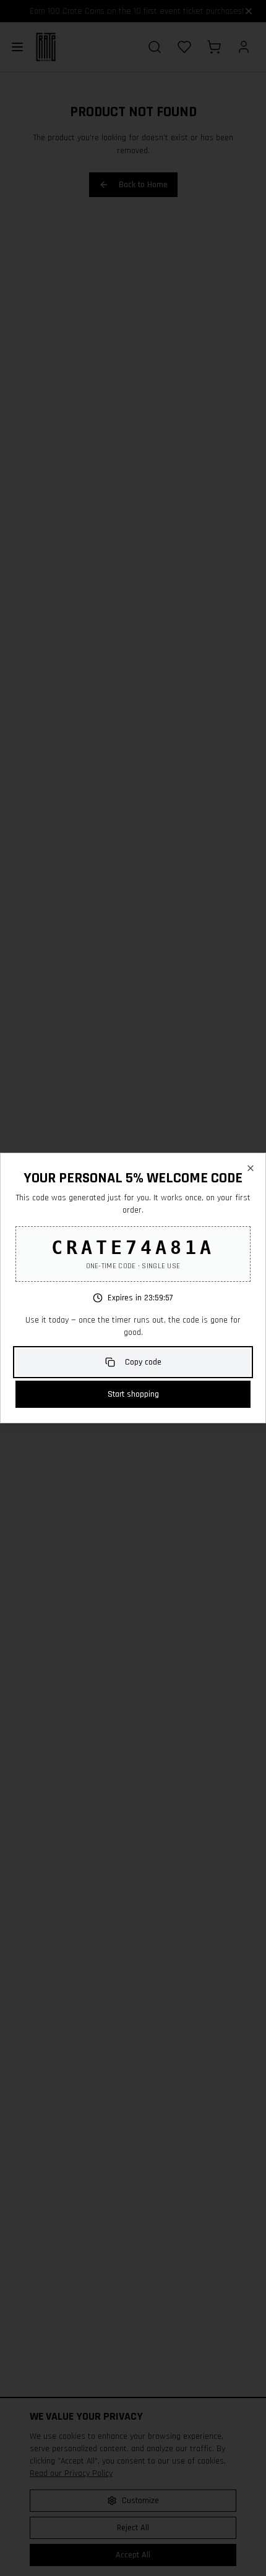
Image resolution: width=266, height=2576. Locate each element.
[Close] (251, 1168)
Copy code (143, 1362)
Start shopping (133, 1394)
